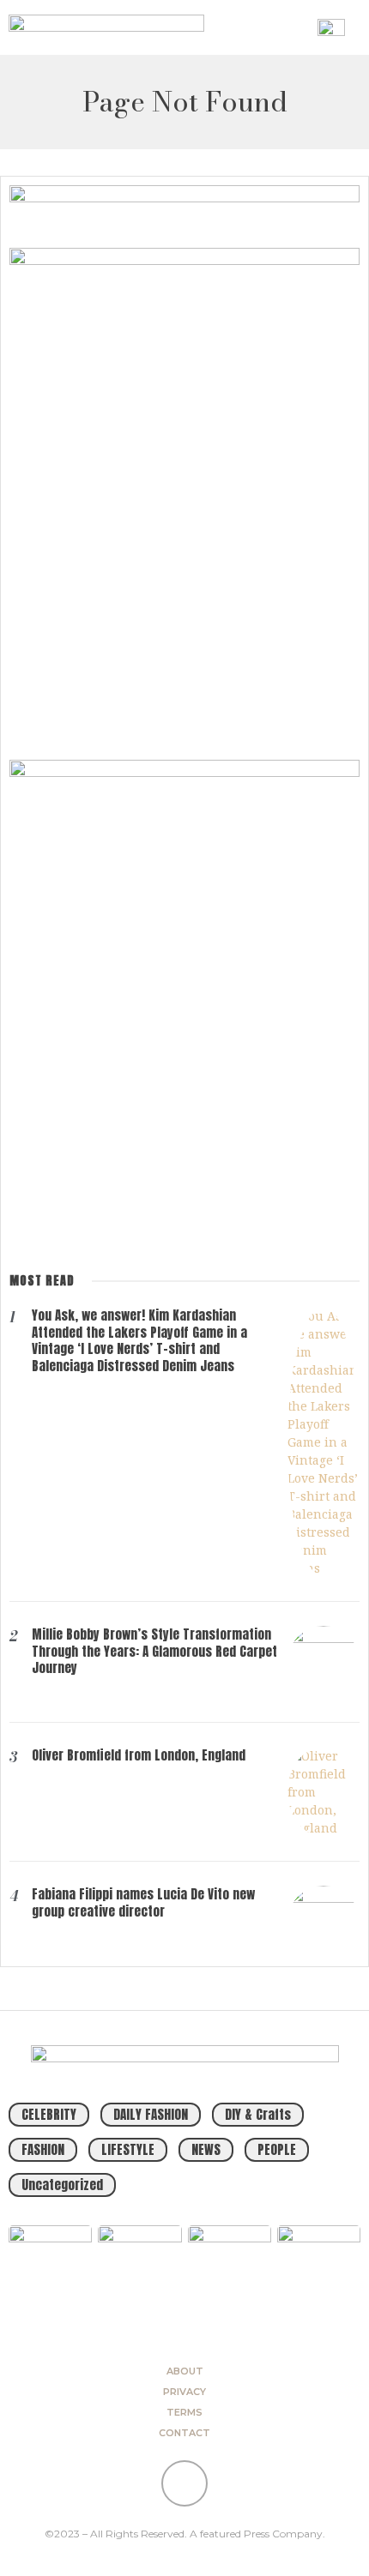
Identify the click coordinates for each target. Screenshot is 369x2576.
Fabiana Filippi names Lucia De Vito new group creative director (143, 1902)
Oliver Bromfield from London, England (139, 1755)
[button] (299, 27)
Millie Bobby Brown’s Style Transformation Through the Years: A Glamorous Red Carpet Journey (154, 1651)
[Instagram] (184, 2483)
